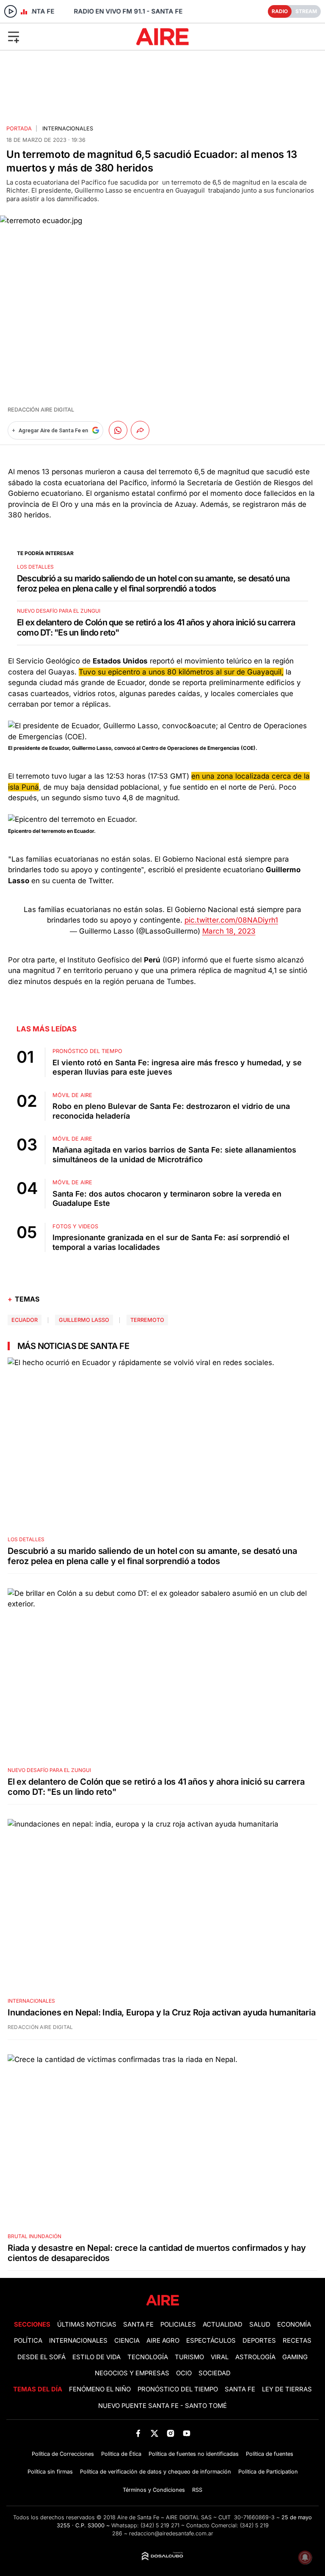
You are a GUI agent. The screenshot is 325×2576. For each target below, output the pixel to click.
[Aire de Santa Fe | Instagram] (171, 2433)
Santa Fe (138, 2324)
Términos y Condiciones (154, 2490)
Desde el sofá (41, 2357)
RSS (197, 2490)
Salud (260, 2324)
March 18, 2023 (229, 931)
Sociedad (215, 2373)
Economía (294, 2324)
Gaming (295, 2357)
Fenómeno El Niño (100, 2389)
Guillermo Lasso (84, 1320)
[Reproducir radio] (11, 11)
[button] (54, 36)
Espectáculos (211, 2341)
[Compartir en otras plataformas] (140, 430)
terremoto (147, 1320)
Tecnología (148, 2357)
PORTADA (19, 129)
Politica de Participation (268, 2472)
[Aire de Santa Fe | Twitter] (154, 2433)
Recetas (297, 2341)
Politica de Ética (121, 2454)
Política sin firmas (50, 2472)
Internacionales (68, 129)
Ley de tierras (287, 2389)
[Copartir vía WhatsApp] (118, 430)
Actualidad (223, 2324)
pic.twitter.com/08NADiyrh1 (231, 920)
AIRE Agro (163, 2341)
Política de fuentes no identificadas (194, 2454)
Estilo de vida (96, 2357)
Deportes (259, 2341)
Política (28, 2341)
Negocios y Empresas (132, 2373)
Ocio (184, 2373)
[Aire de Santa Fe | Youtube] (187, 2433)
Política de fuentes (270, 2454)
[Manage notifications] (305, 2557)
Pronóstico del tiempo (178, 2389)
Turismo (189, 2357)
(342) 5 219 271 (160, 2525)
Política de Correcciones (63, 2454)
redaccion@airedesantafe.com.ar (171, 2533)
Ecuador (25, 1320)
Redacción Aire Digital (41, 410)
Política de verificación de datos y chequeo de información (156, 2472)
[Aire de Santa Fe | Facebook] (138, 2433)
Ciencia (127, 2341)
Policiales (178, 2324)
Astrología (255, 2357)
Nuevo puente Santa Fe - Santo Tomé (162, 2406)
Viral (220, 2357)
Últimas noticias (87, 2324)
